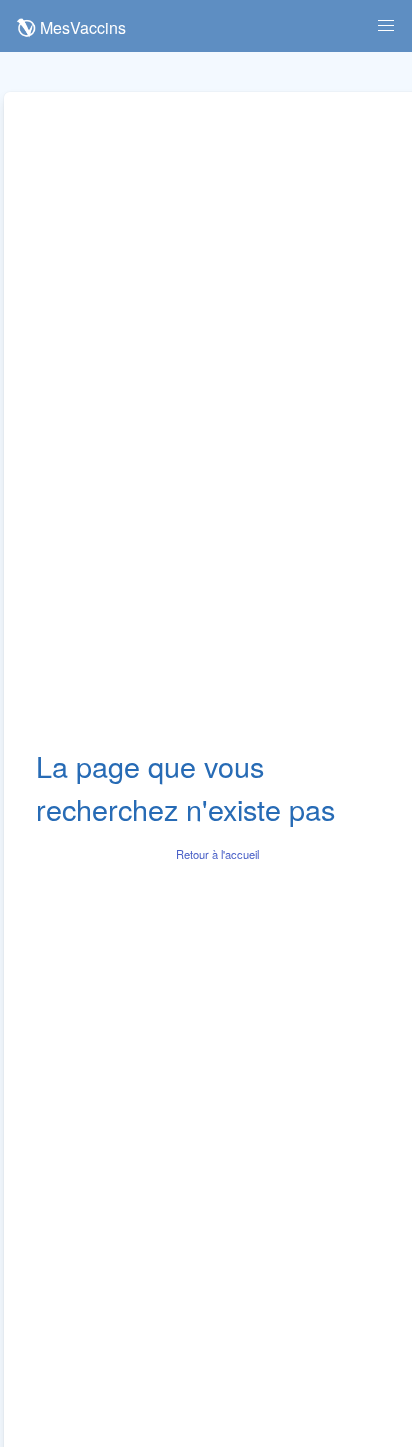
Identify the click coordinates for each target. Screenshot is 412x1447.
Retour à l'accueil (217, 854)
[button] (386, 26)
